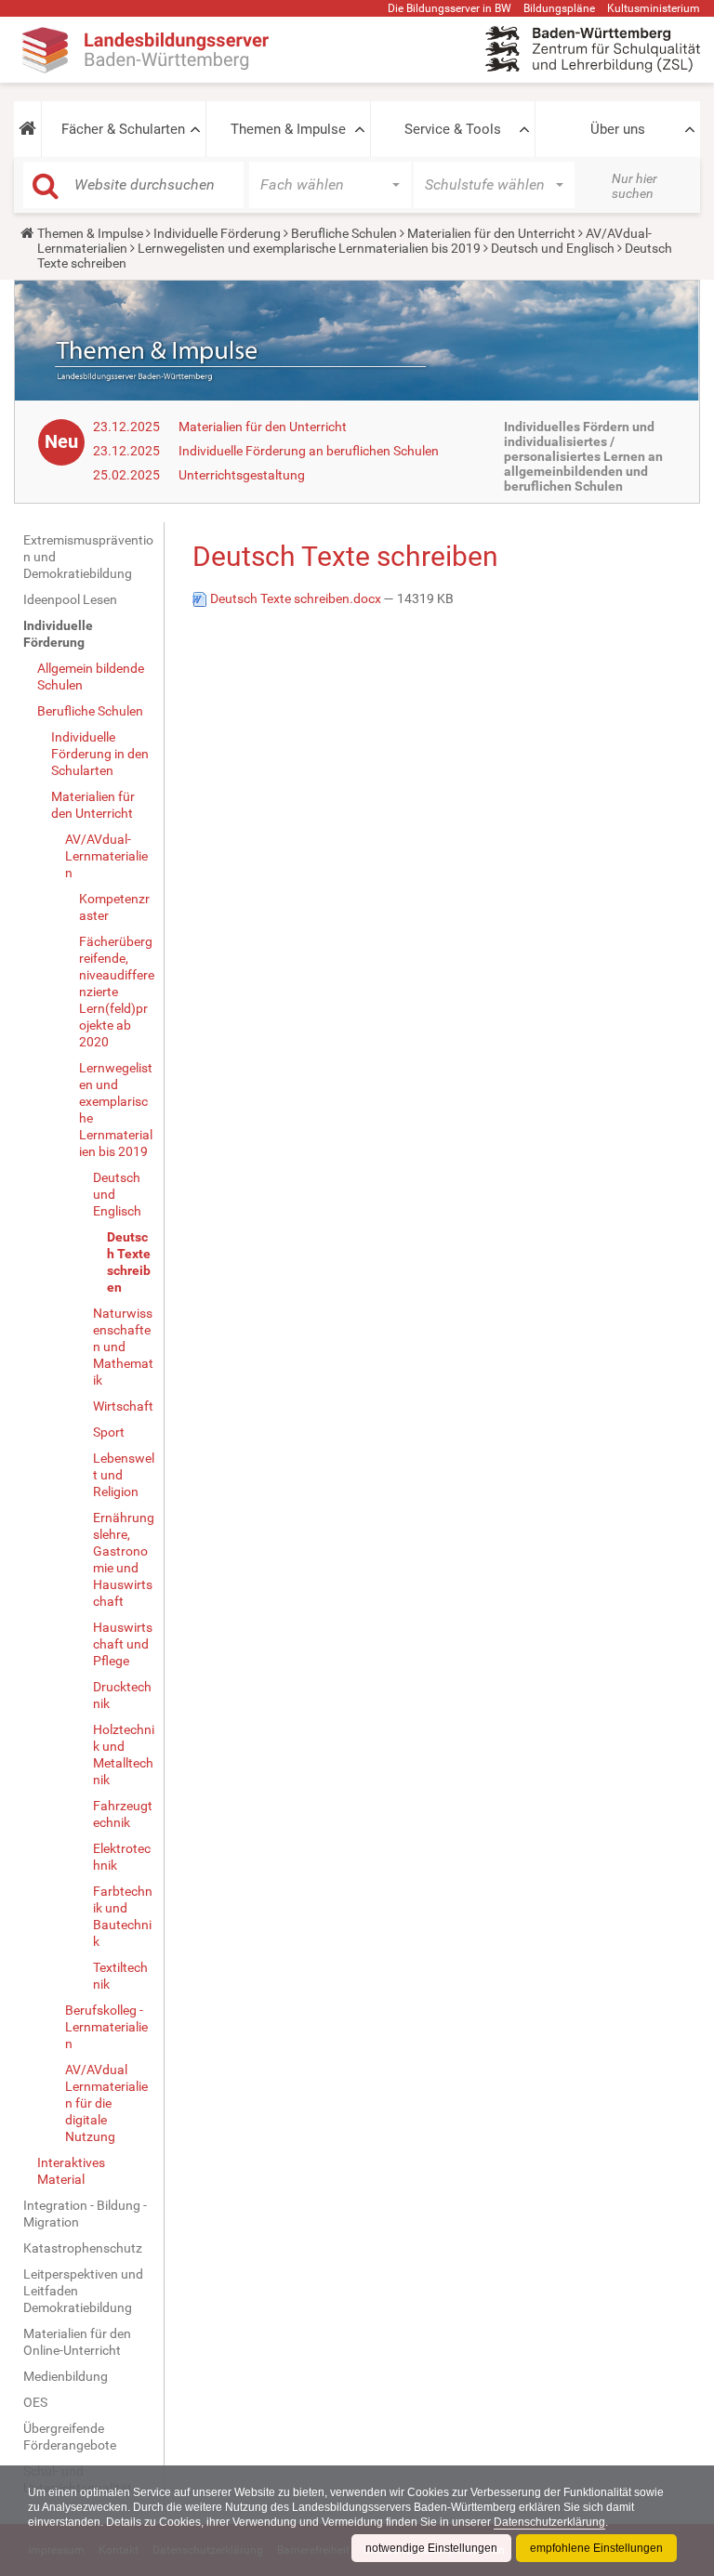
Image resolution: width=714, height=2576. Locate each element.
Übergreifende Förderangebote (70, 2437)
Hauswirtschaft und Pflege (123, 1644)
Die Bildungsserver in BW (450, 8)
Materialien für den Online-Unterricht (77, 2342)
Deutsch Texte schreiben (129, 1262)
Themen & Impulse (288, 129)
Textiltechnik (120, 1976)
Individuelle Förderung (217, 233)
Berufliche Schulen (344, 233)
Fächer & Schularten (123, 129)
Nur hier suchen (635, 186)
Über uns (618, 129)
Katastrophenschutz (83, 2248)
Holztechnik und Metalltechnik (124, 1755)
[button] (27, 129)
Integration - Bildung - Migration (85, 2214)
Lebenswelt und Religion (124, 1475)
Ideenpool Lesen (70, 599)
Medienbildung (66, 2376)
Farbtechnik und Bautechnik (123, 1916)
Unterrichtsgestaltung (242, 475)
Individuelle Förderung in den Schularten (100, 754)
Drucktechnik (122, 1695)
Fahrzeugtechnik (123, 1814)
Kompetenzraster (114, 907)
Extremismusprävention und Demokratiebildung (88, 557)
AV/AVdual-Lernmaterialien (106, 856)
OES (35, 2402)
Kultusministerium (654, 8)
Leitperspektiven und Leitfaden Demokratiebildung (83, 2291)
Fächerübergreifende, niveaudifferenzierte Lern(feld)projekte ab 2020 (117, 992)
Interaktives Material (71, 2171)
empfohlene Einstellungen (596, 2548)
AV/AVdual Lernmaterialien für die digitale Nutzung (106, 2103)
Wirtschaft (123, 1406)
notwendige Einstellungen (431, 2548)
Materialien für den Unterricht (491, 233)
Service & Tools (453, 129)
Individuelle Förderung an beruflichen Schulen (309, 451)
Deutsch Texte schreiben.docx (296, 598)
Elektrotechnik (122, 1857)
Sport (109, 1432)
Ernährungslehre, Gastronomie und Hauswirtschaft (124, 1559)
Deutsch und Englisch (553, 248)
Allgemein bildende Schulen (91, 677)
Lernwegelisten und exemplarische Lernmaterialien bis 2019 (309, 248)
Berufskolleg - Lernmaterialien (106, 2027)
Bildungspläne (559, 8)
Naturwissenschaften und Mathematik (123, 1347)
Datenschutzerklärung (549, 2522)
